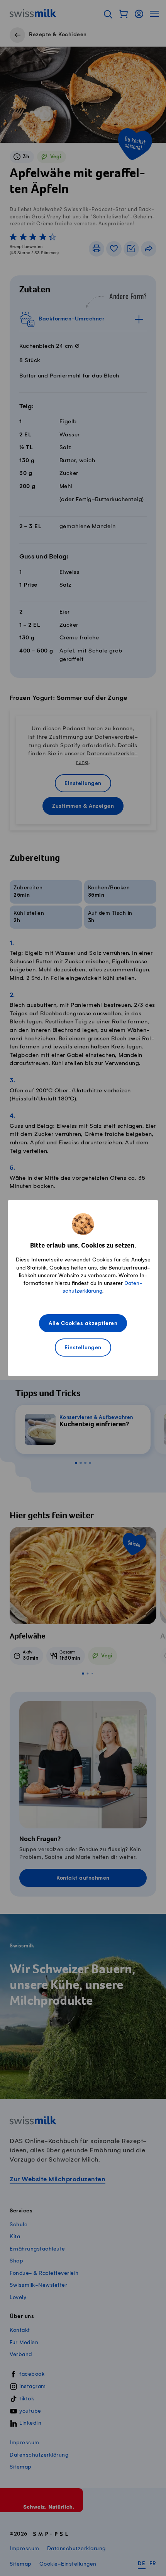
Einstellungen (83, 1348)
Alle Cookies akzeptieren (83, 1324)
